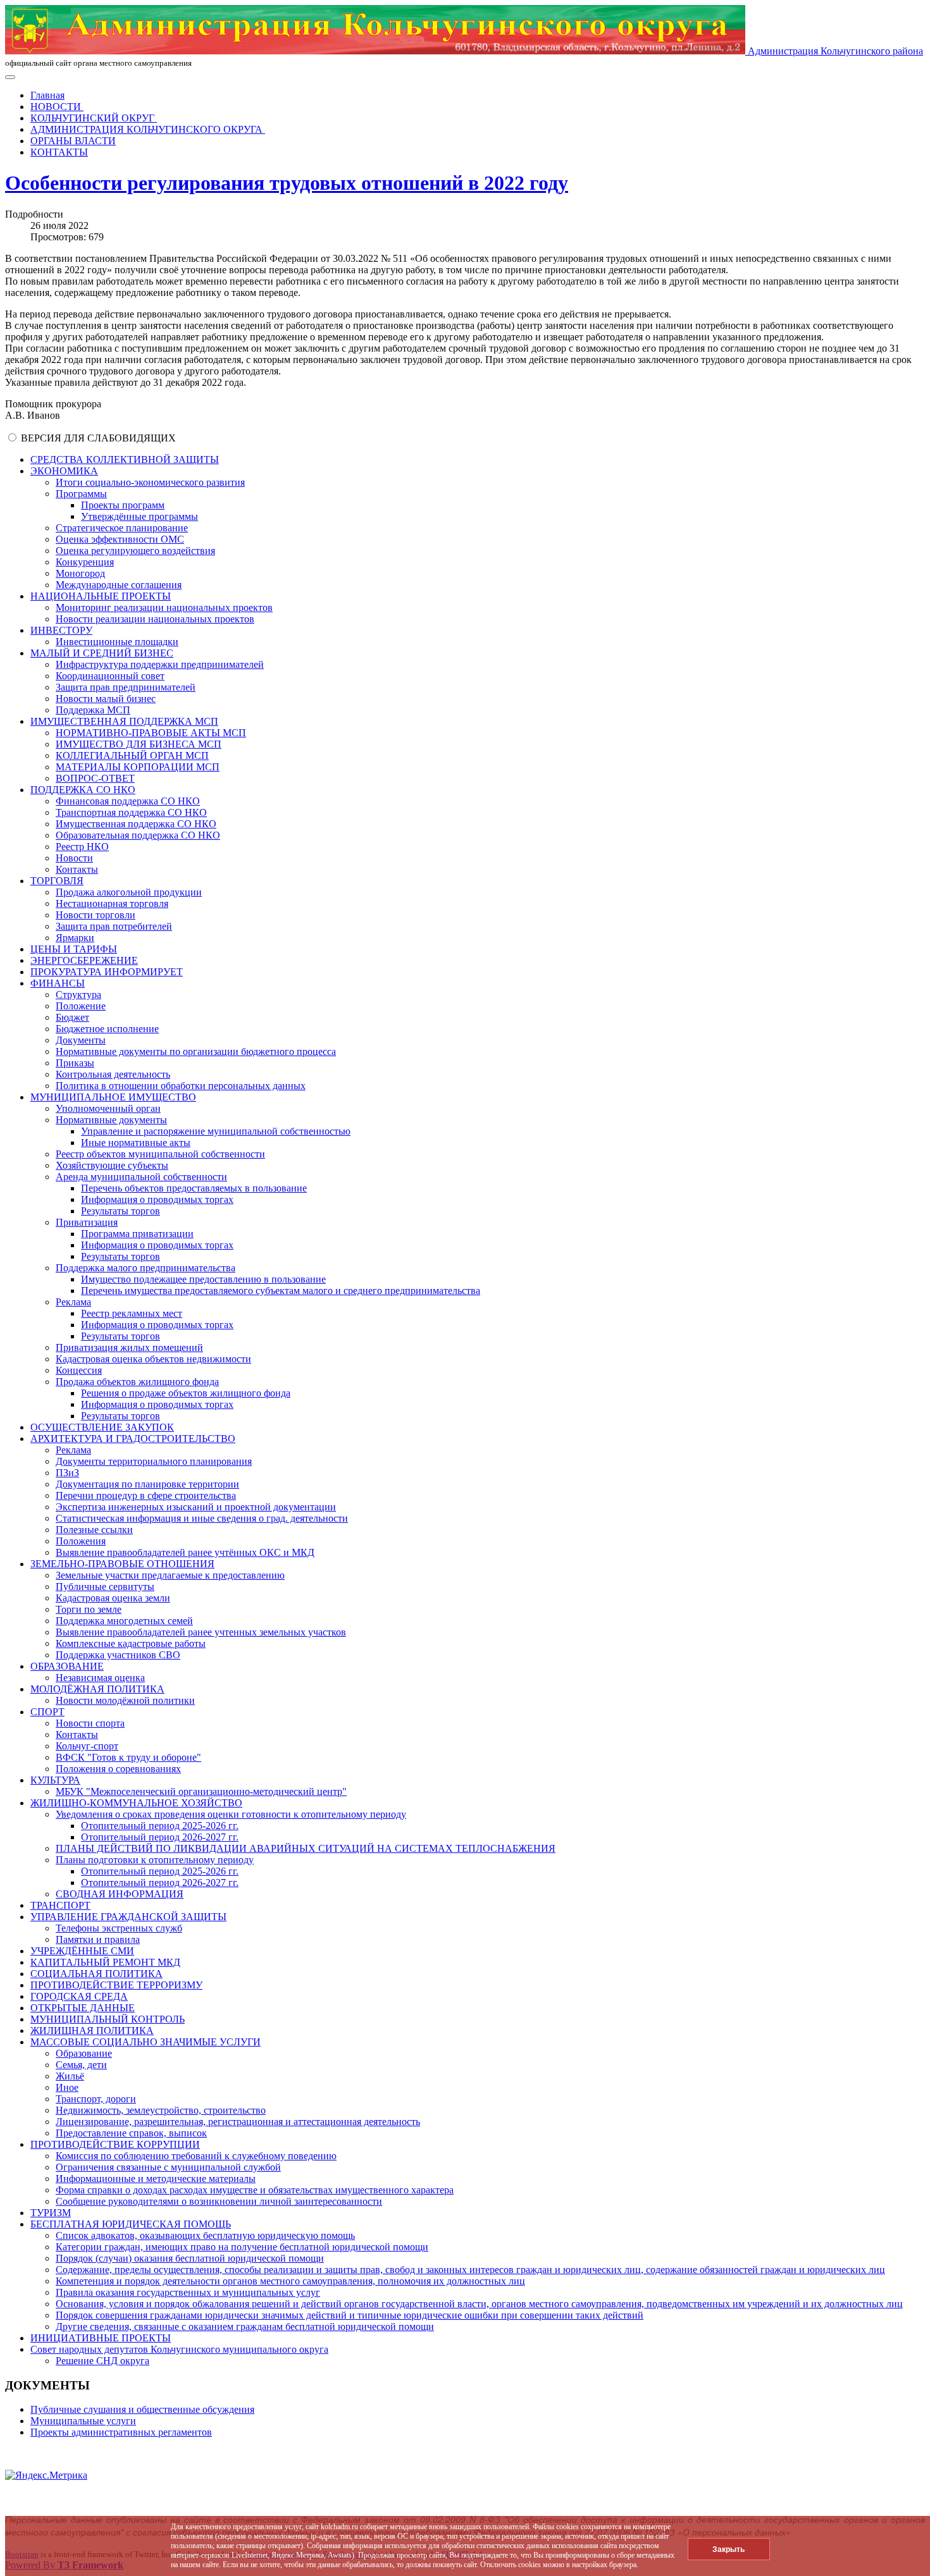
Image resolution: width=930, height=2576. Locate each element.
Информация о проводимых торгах (157, 1199)
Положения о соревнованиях (118, 1769)
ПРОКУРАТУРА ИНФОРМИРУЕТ (107, 972)
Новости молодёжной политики (125, 1700)
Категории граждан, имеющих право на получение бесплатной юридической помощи (242, 2247)
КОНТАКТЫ (59, 152)
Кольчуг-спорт (87, 1746)
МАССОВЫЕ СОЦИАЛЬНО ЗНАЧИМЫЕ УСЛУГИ (146, 2042)
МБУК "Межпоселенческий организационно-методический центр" (201, 1791)
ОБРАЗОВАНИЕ (67, 1666)
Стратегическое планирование (122, 528)
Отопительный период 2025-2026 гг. (160, 1826)
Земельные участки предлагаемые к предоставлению (170, 1575)
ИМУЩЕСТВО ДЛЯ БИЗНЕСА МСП (139, 744)
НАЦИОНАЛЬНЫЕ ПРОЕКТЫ (101, 596)
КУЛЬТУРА (55, 1780)
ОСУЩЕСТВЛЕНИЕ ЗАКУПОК (102, 1427)
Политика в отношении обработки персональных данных (181, 1086)
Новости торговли (96, 915)
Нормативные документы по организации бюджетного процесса (196, 1051)
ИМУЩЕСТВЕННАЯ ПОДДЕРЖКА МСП (124, 721)
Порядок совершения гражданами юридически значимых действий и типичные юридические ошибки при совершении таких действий (350, 2315)
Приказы (75, 1063)
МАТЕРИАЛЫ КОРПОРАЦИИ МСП (138, 767)
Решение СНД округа (102, 2361)
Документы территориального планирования (154, 1461)
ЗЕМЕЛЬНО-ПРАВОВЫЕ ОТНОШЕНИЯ (122, 1564)
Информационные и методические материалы (156, 2179)
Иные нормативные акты (136, 1143)
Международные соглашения (119, 585)
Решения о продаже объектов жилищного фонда (186, 1393)
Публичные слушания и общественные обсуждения (142, 2409)
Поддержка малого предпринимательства (146, 1268)
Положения (81, 1541)
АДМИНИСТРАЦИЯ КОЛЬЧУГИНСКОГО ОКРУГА (148, 129)
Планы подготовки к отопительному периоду (155, 1860)
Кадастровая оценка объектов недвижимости (153, 1359)
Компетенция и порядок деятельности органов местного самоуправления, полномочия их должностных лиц (290, 2281)
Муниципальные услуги (83, 2421)
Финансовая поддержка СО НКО (128, 801)
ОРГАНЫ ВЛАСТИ (73, 141)
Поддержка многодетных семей (124, 1621)
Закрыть (728, 2549)
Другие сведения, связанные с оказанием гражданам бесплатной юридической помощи (245, 2326)
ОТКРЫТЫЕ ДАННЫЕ (83, 2008)
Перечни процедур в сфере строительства (146, 1495)
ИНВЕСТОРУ (61, 630)
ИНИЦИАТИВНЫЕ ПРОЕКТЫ (101, 2338)
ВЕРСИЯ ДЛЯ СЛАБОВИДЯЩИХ (98, 438)
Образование (84, 2053)
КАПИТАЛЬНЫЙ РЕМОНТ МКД (105, 1962)
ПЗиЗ (67, 1473)
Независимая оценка (100, 1678)
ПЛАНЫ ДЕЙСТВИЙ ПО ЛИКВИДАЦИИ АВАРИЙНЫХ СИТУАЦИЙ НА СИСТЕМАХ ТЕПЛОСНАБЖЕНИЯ (306, 1848)
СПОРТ (47, 1712)
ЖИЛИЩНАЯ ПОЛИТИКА (92, 2031)
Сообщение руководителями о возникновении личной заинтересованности (219, 2201)
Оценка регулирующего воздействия (135, 551)
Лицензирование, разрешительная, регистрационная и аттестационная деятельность (238, 2122)
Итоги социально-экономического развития (150, 482)
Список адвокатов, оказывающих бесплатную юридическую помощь (205, 2235)
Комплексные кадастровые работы (131, 1643)
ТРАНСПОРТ (60, 1905)
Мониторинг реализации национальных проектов (164, 607)
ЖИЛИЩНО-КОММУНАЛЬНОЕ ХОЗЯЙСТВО (136, 1803)
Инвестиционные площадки (117, 642)
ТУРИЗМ (51, 2213)
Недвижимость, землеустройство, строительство (161, 2110)
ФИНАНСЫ (58, 983)
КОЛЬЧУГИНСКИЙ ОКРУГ (94, 118)
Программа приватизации (137, 1234)
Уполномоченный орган (108, 1108)
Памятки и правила (98, 1939)
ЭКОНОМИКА (64, 471)
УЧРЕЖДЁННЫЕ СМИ (82, 1951)
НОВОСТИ (57, 107)
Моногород (80, 573)
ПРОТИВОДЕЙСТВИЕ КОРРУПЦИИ (115, 2144)
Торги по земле (89, 1609)
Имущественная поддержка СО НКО (136, 824)
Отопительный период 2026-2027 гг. (160, 1837)
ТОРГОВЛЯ (57, 881)
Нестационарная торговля (112, 903)
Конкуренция (85, 562)
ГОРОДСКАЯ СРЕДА (79, 1996)
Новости (74, 858)
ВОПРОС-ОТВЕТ (95, 778)
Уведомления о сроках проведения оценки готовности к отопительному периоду (231, 1814)
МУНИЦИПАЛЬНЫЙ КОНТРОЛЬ (108, 2019)
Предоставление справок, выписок (131, 2133)
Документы (81, 1040)
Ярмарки (75, 938)
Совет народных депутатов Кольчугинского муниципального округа (179, 2349)
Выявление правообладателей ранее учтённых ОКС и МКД (185, 1552)
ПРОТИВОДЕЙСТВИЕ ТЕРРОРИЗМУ (116, 1985)
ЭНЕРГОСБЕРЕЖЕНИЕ (84, 960)
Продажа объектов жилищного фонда (137, 1382)
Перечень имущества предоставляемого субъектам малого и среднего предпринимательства (281, 1291)
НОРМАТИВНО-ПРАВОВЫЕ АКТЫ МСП (151, 733)
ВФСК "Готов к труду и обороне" (128, 1757)
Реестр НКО (82, 847)
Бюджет (72, 1017)
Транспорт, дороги (96, 2099)
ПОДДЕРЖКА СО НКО (83, 790)
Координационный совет (110, 676)
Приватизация (87, 1222)
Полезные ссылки (94, 1530)
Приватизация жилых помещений (129, 1347)
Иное (67, 2087)
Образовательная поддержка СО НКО (138, 835)
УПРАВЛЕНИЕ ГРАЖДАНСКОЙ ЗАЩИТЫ (128, 1917)
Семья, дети (81, 2065)
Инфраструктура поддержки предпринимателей (160, 664)
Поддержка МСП (93, 710)
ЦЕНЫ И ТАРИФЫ (74, 949)
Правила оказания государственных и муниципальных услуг (188, 2292)
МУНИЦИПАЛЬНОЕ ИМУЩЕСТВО (113, 1097)
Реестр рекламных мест (132, 1313)
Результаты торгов (121, 1211)
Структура (78, 995)
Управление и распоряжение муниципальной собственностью (216, 1131)
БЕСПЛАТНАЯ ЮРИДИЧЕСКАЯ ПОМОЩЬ (131, 2224)
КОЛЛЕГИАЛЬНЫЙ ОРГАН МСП (132, 755)
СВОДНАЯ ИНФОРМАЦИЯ (120, 1894)
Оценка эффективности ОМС (120, 539)
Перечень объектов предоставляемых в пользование (194, 1188)
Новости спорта (90, 1723)
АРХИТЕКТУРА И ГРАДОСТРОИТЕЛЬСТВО (133, 1439)
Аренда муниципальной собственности (141, 1177)
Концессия (79, 1370)
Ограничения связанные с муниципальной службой (168, 2167)
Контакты (77, 869)
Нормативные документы (111, 1120)
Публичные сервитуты (105, 1587)
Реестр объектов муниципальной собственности (160, 1154)
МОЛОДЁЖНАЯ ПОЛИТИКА (97, 1689)
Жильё (70, 2076)
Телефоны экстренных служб (119, 1928)
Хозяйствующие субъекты (112, 1165)
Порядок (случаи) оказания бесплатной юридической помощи (190, 2258)
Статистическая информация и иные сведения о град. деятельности (202, 1518)
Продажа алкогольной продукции (129, 892)
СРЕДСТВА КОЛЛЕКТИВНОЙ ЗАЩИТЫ (125, 459)
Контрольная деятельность (113, 1074)
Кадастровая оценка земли (113, 1598)
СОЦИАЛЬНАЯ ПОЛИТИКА (96, 1974)
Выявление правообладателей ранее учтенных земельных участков (201, 1632)
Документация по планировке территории (147, 1484)
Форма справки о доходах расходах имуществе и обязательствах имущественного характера (255, 2190)
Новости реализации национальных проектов (155, 619)
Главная (47, 95)
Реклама (73, 1302)
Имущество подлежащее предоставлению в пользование (203, 1279)
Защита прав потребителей (114, 926)
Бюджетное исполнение (107, 1029)
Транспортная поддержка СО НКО (131, 812)
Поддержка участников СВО (118, 1655)
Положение (81, 1006)
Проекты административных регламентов (121, 2432)
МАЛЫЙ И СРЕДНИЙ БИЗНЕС (102, 653)
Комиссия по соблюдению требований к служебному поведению (196, 2156)
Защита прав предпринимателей (126, 687)
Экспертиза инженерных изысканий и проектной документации (196, 1507)
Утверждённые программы (139, 516)
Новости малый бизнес (106, 699)
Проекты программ (123, 505)
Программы (81, 494)
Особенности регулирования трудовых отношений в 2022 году (287, 183)
